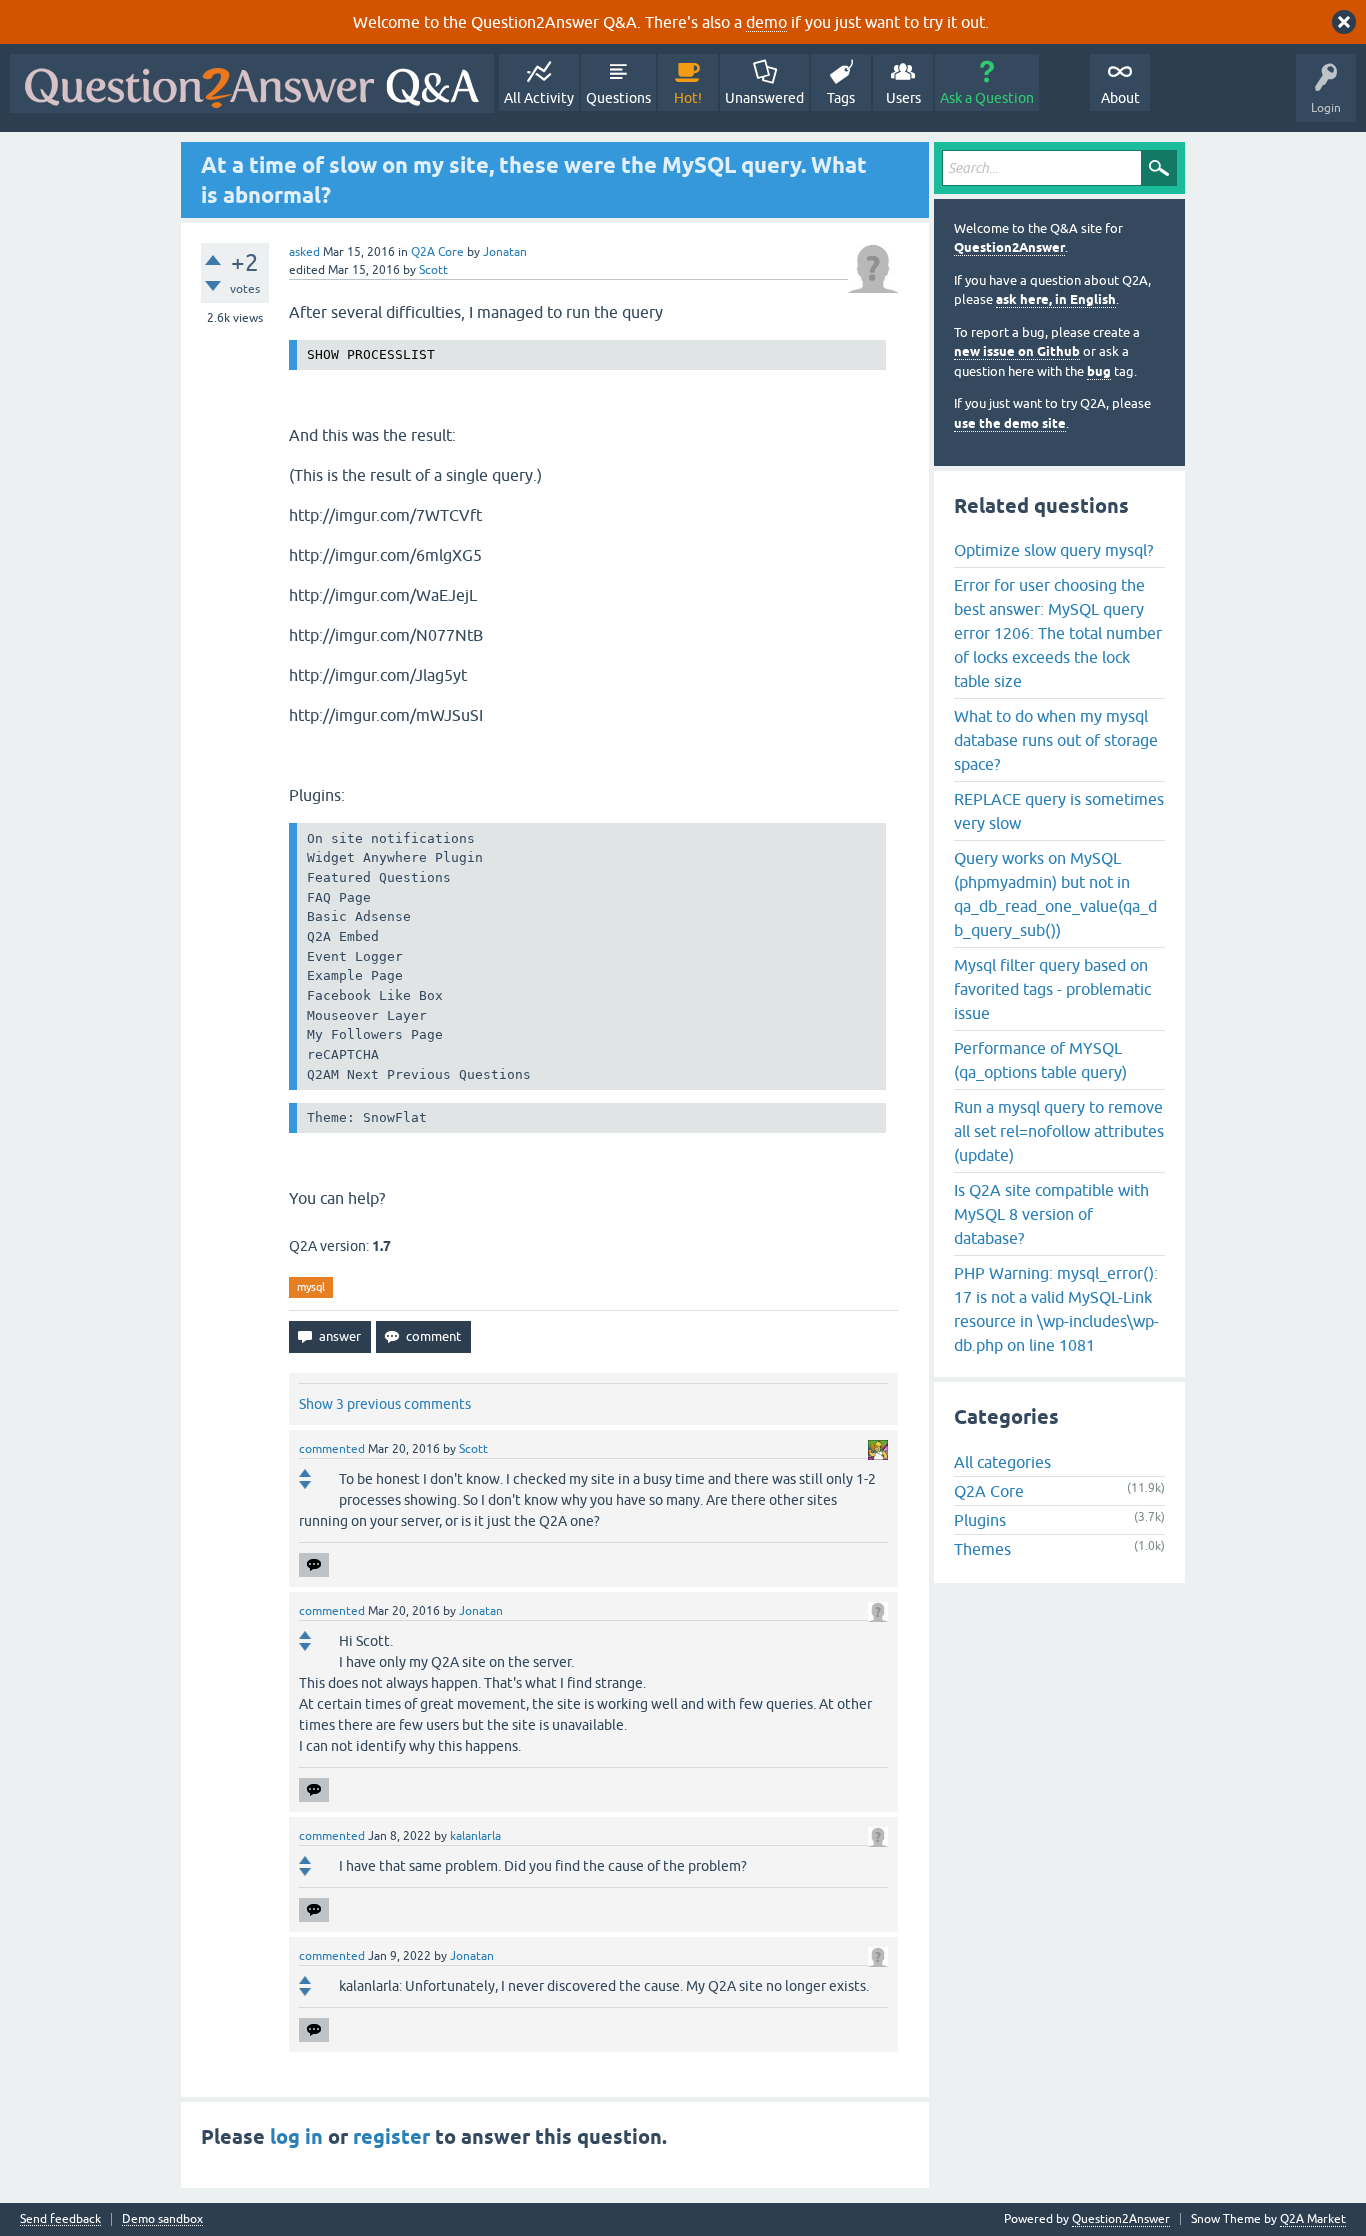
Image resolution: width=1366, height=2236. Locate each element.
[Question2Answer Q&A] (252, 83)
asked (304, 252)
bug (1099, 371)
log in (296, 2137)
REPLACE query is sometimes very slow (1059, 811)
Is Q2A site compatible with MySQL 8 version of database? (1051, 1214)
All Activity (539, 98)
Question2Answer (1009, 247)
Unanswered (764, 98)
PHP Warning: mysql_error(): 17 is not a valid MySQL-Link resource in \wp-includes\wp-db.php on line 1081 (1056, 1309)
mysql (311, 1287)
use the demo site (1010, 423)
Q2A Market (1313, 2219)
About (1120, 98)
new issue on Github (1017, 351)
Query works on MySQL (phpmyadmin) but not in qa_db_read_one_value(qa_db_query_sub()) (1055, 894)
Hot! (688, 98)
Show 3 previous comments (385, 1404)
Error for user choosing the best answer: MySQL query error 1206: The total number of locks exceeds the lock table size (1058, 633)
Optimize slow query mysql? (1053, 550)
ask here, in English (1056, 299)
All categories (1002, 1462)
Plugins (980, 1520)
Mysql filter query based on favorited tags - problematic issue (1052, 989)
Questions (618, 98)
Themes (982, 1549)
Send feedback (60, 2219)
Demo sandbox (162, 2219)
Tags (841, 98)
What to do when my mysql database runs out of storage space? (1056, 740)
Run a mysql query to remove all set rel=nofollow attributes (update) (1059, 1131)
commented (332, 1449)
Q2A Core (437, 252)
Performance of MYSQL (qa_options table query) (1040, 1060)
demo (766, 22)
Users (903, 98)
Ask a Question (987, 98)
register (391, 2137)
